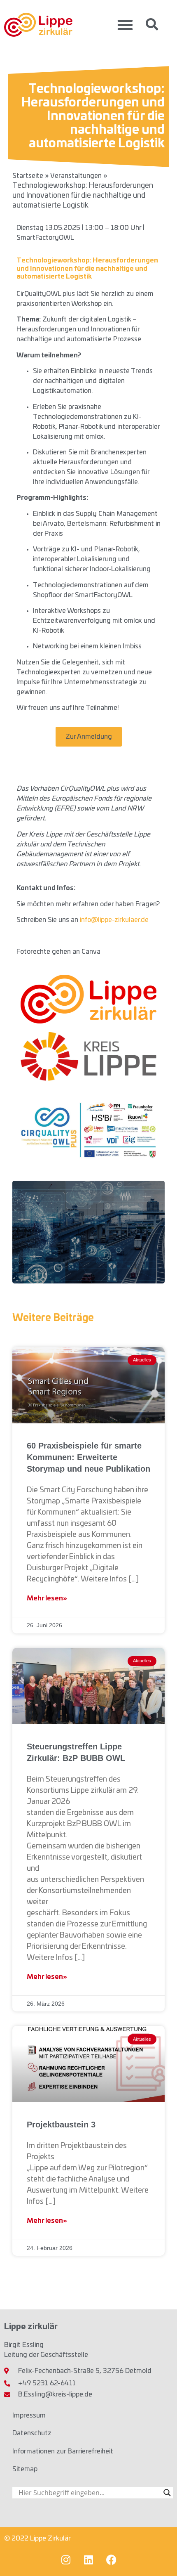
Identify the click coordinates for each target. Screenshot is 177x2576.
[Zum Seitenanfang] (163, 2555)
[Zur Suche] (152, 24)
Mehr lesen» (47, 1598)
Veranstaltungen (76, 176)
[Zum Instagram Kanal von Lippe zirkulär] (66, 2559)
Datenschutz (32, 2433)
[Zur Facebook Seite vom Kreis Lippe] (111, 2559)
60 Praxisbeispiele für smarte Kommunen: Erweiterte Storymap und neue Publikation (88, 1457)
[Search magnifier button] (167, 2493)
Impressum (29, 2415)
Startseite (28, 176)
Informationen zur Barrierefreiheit (63, 2451)
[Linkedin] (88, 2559)
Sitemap (25, 2469)
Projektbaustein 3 (61, 2125)
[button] (125, 25)
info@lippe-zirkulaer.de (114, 920)
